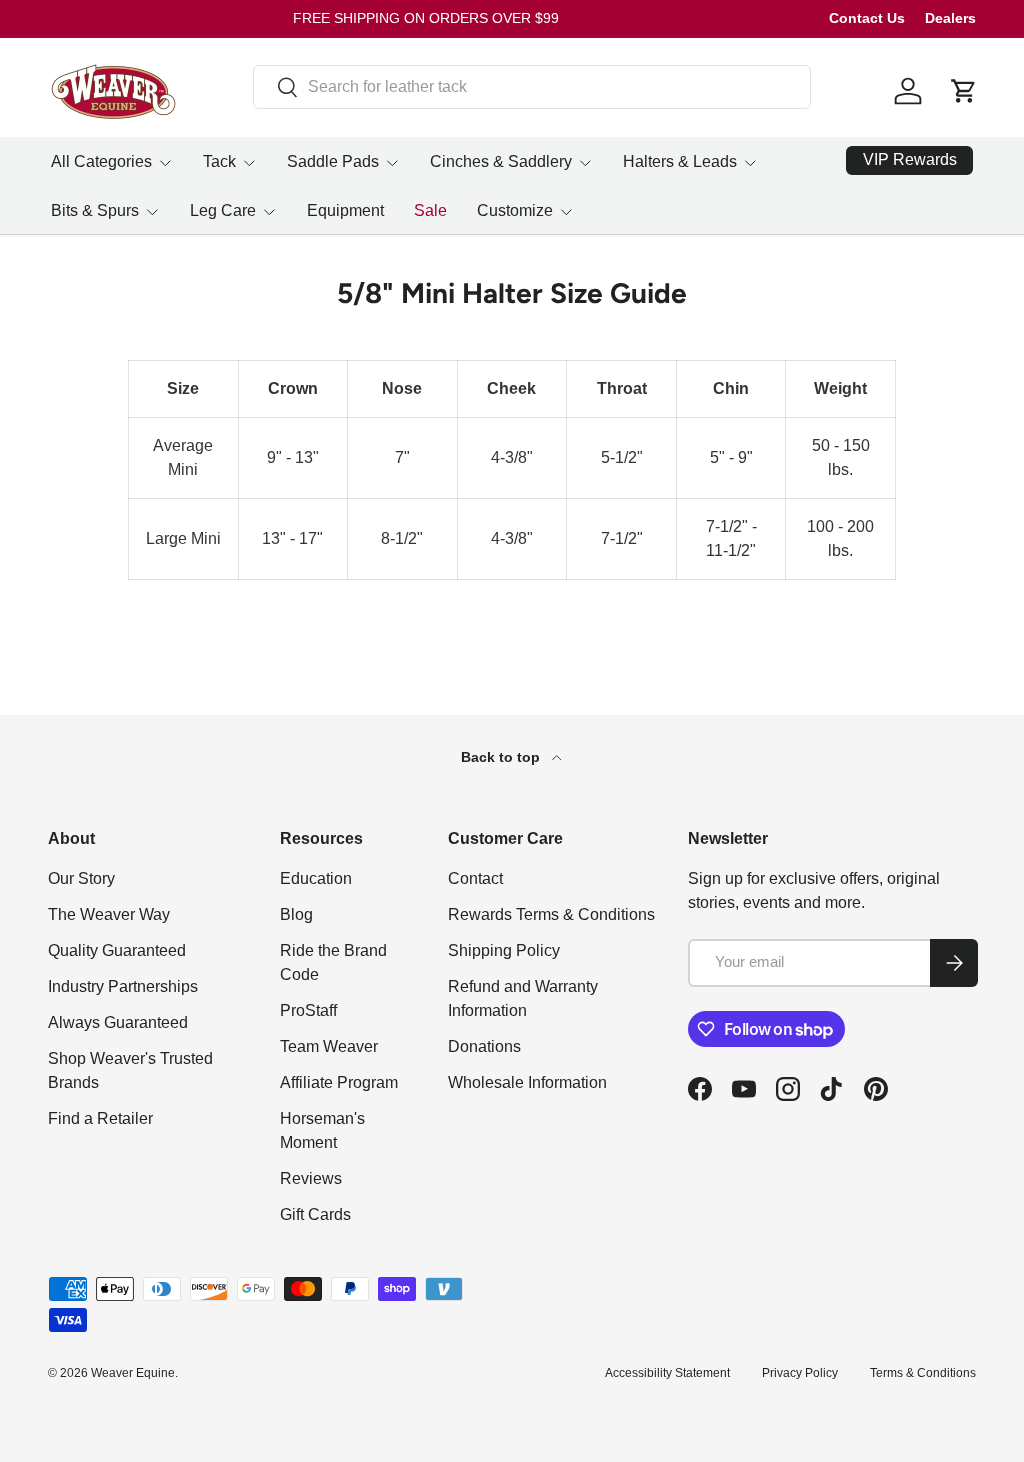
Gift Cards (315, 1214)
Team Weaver (329, 1046)
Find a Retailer (100, 1118)
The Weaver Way (109, 914)
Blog (296, 914)
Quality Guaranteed (117, 950)
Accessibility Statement (667, 1373)
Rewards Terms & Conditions (551, 914)
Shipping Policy (504, 950)
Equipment (345, 210)
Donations (484, 1046)
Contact (475, 878)
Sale (430, 210)
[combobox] (532, 87)
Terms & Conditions (923, 1373)
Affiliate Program (339, 1082)
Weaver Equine (133, 1373)
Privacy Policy (800, 1373)
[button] (964, 91)
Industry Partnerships (123, 986)
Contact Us (867, 18)
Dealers (950, 18)
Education (316, 878)
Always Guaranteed (118, 1022)
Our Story (81, 878)
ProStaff (308, 1010)
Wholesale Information (527, 1082)
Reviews (311, 1178)
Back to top (502, 757)
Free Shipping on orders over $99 (426, 18)
